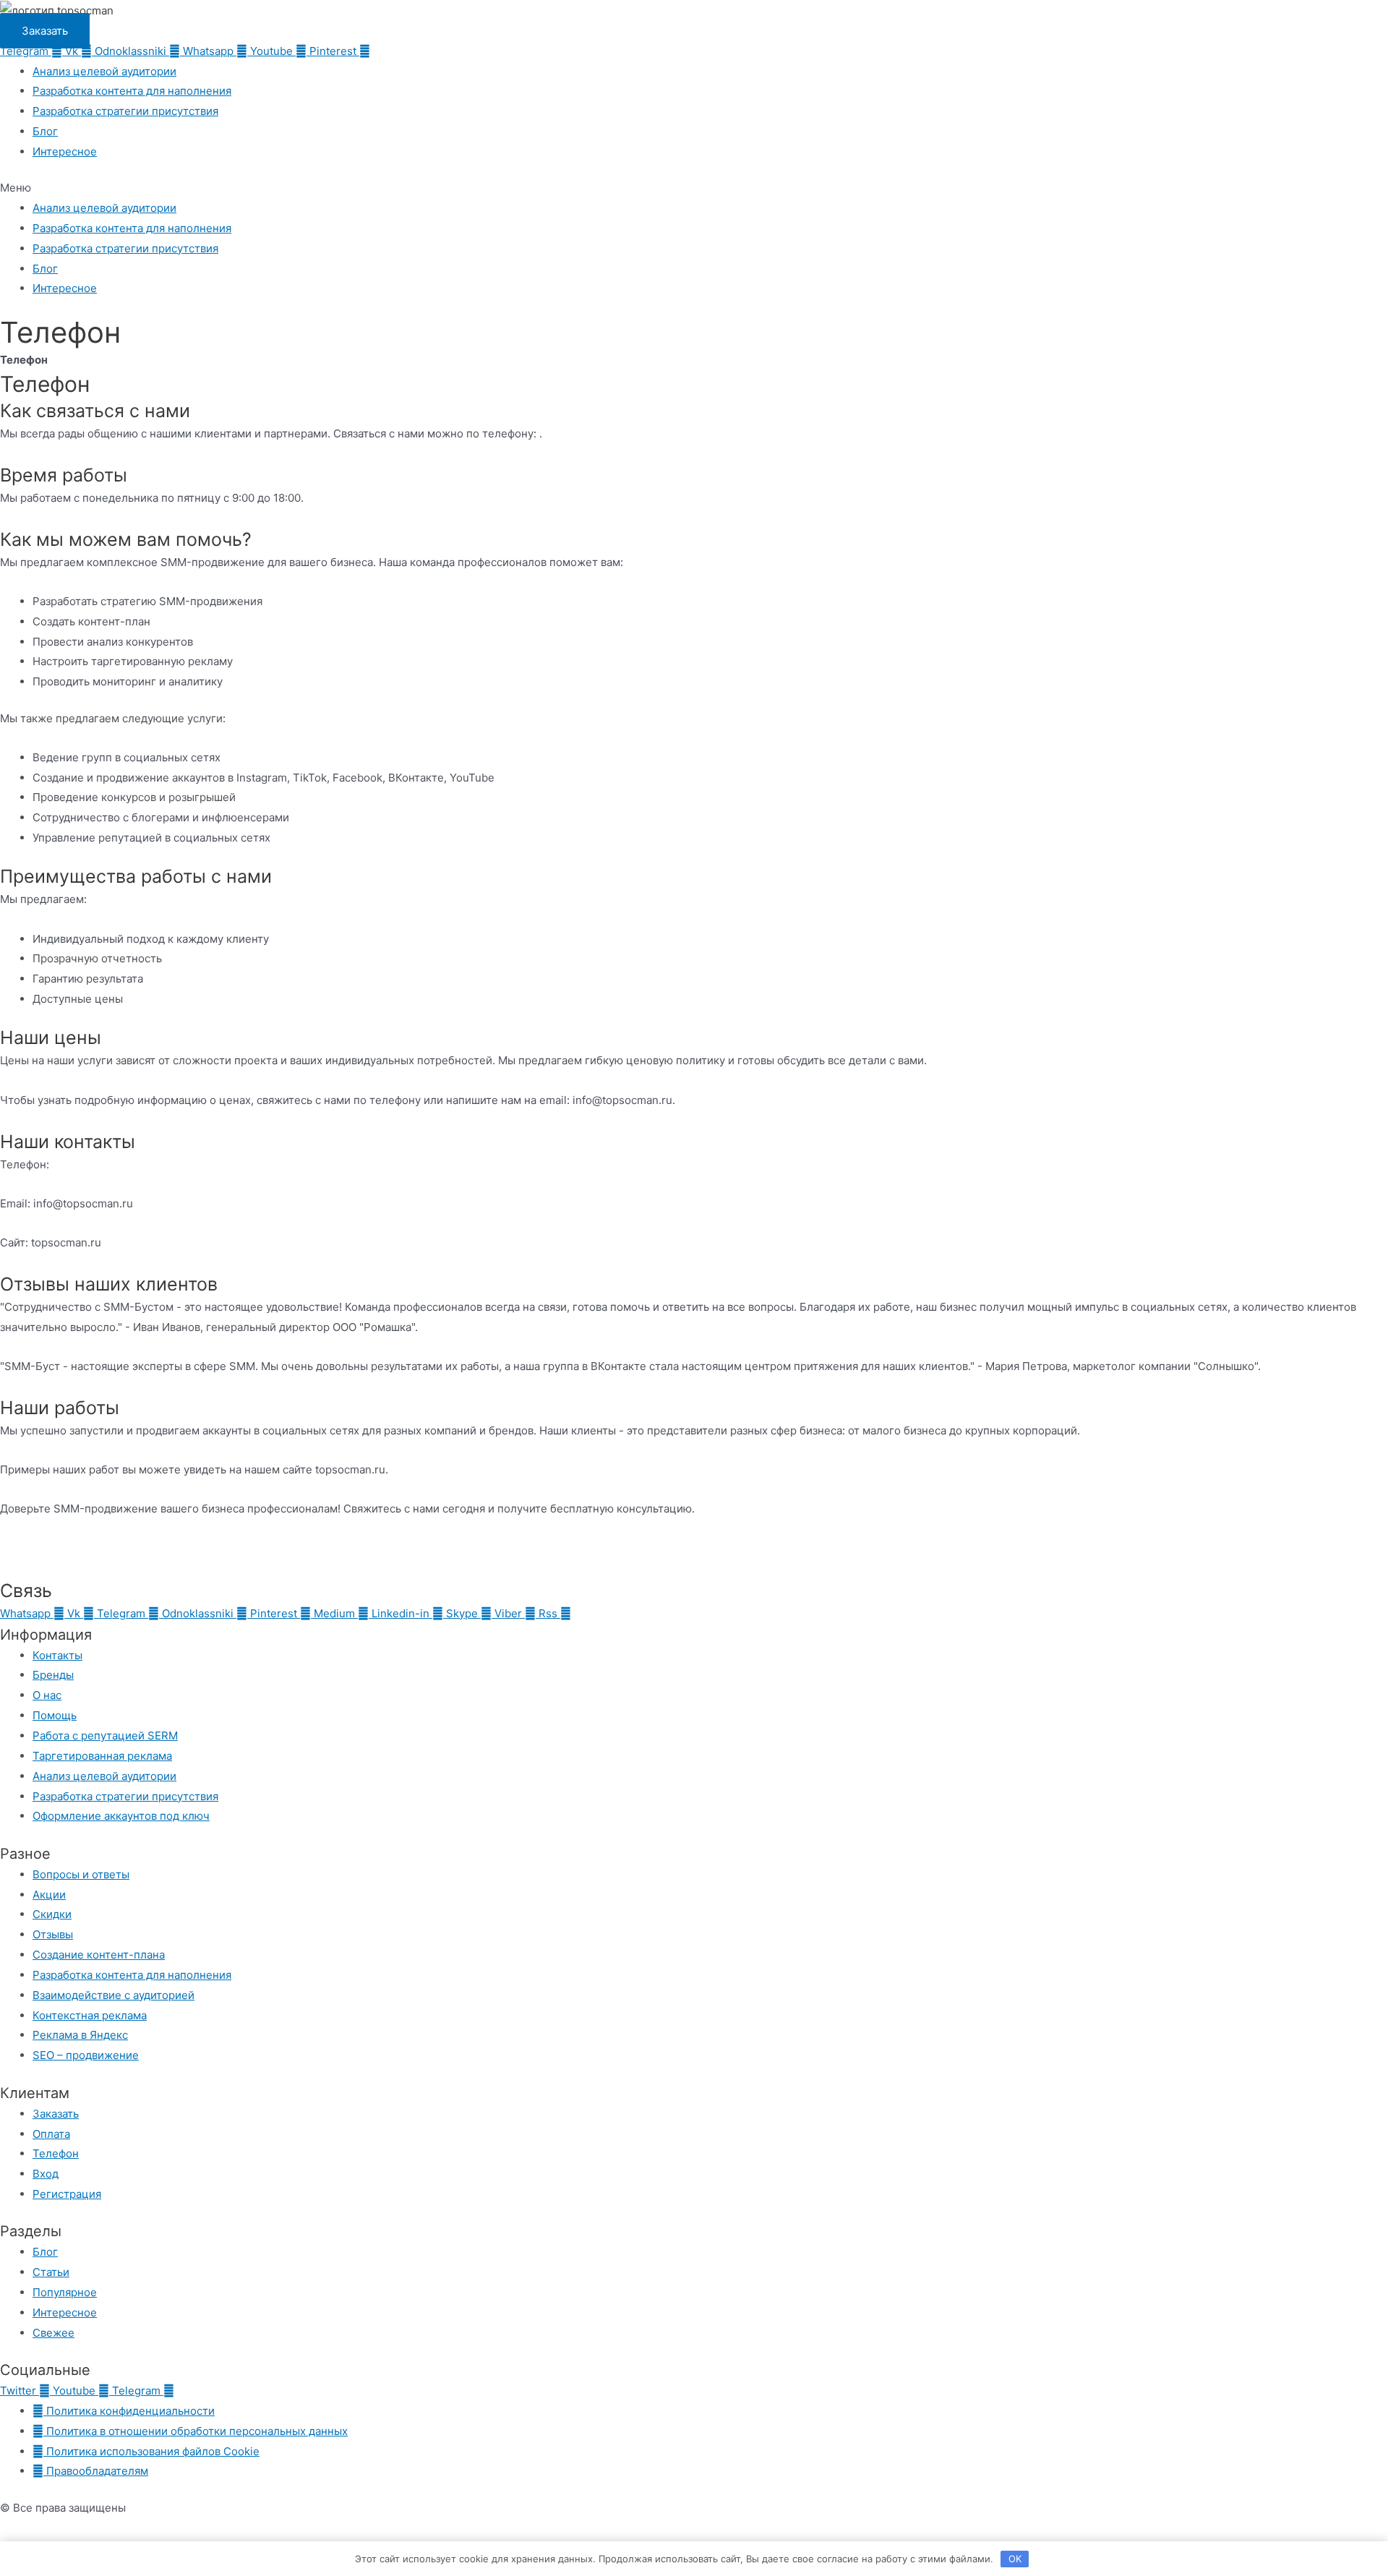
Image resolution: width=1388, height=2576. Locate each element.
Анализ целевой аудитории (104, 71)
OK (1015, 2559)
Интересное (65, 151)
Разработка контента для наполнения (132, 91)
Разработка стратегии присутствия (125, 111)
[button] (694, 188)
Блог (45, 131)
